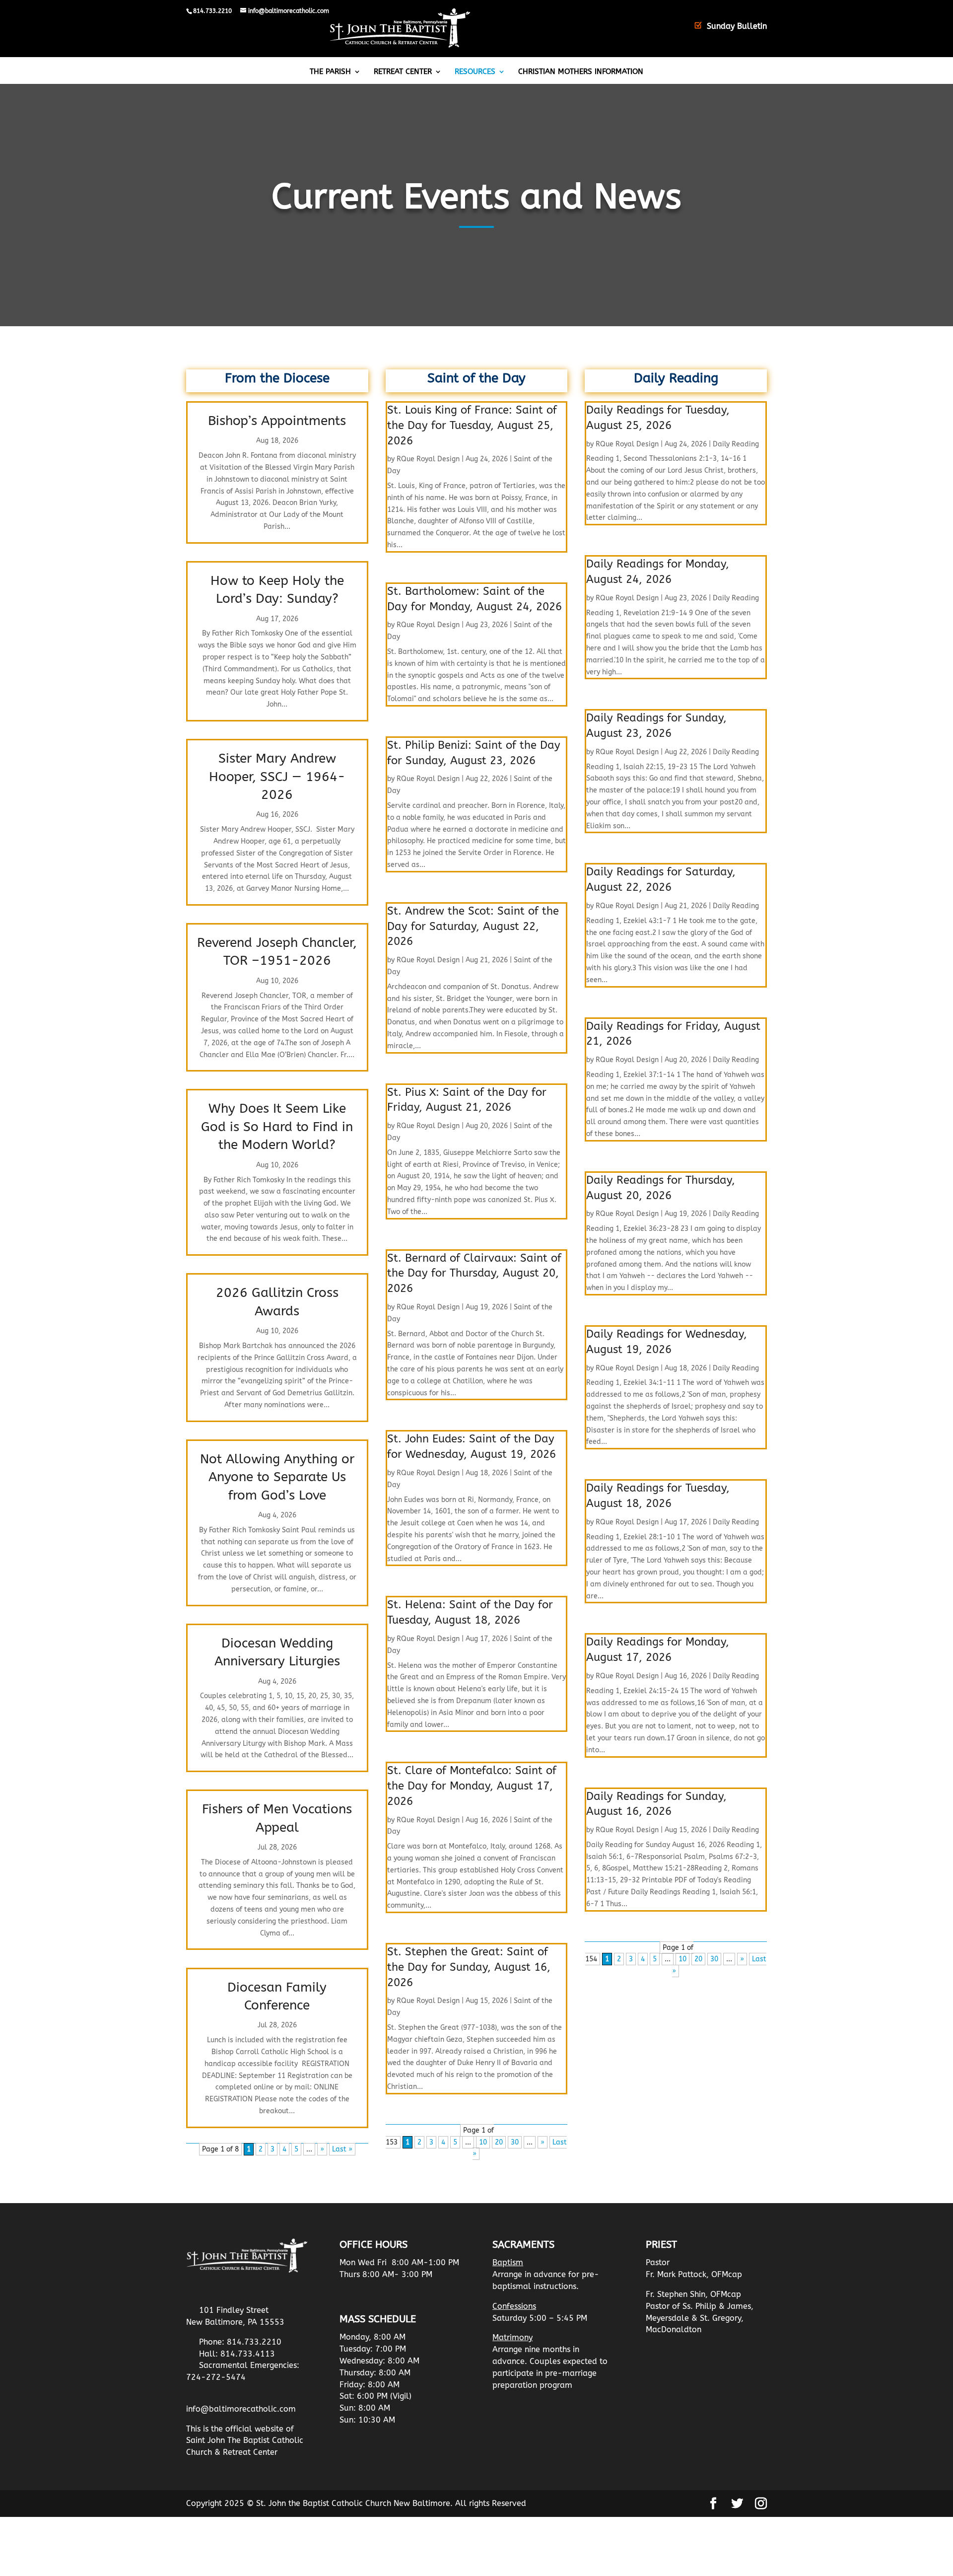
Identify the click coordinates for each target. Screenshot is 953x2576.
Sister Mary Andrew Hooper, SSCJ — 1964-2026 (277, 777)
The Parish (330, 72)
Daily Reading (736, 444)
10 (483, 2142)
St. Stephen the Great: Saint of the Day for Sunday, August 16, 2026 (469, 1967)
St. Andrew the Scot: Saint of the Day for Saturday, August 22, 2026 (473, 927)
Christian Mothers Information (581, 72)
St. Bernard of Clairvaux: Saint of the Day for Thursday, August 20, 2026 (474, 1274)
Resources (475, 72)
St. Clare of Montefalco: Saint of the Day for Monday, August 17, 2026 (472, 1786)
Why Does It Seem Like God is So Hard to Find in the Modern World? (277, 1127)
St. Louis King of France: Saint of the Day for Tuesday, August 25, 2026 (472, 426)
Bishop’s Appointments (277, 421)
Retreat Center (403, 72)
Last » (342, 2149)
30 (515, 2142)
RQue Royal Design (428, 459)
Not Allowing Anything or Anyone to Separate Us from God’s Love (277, 1477)
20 (499, 2142)
